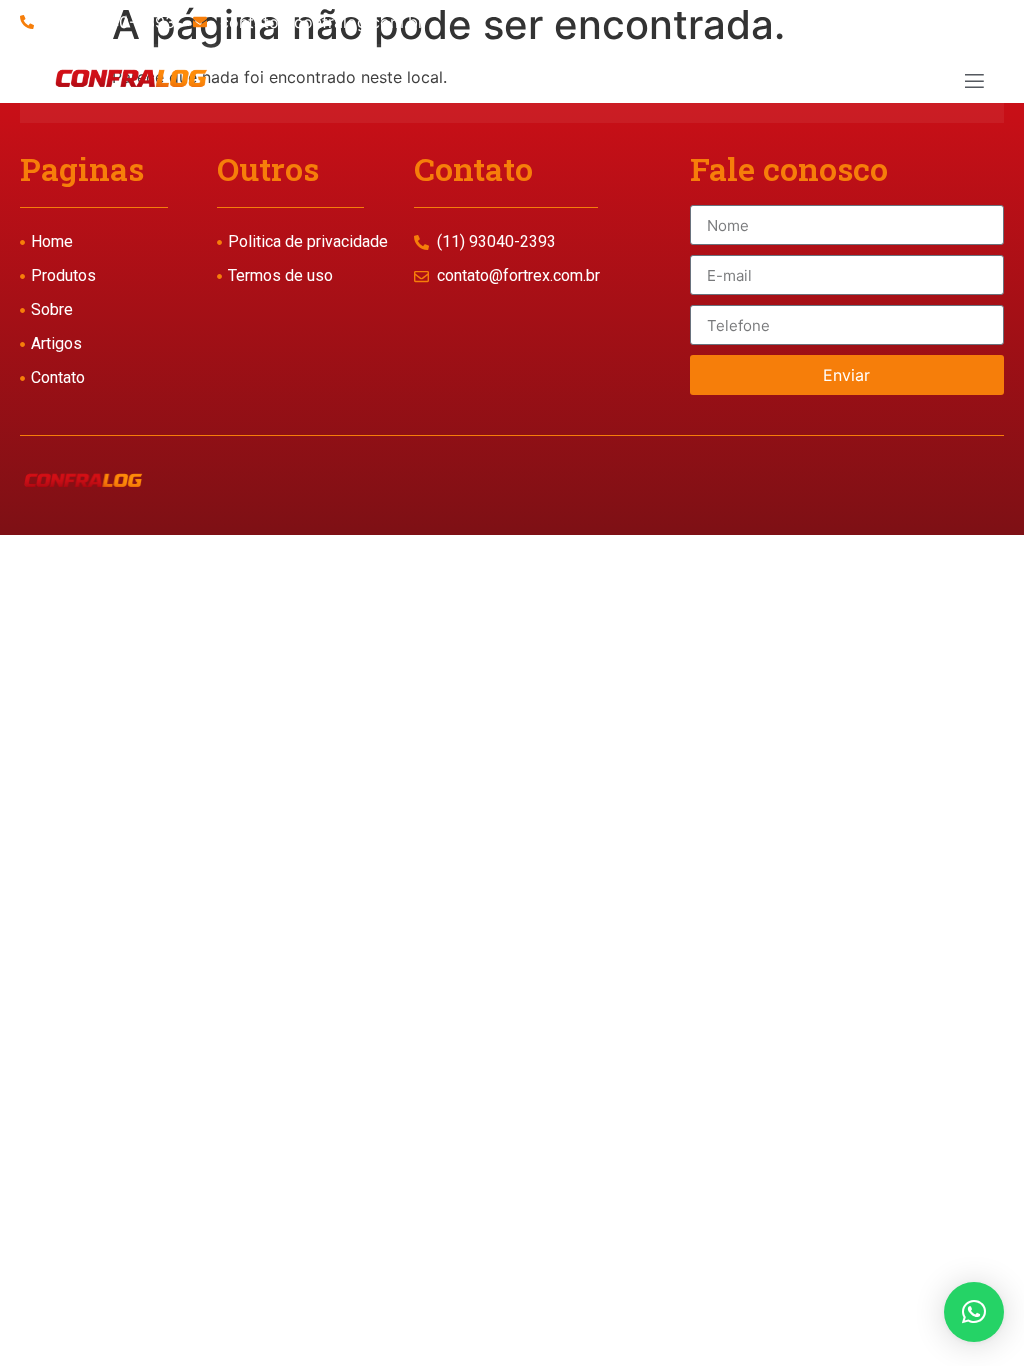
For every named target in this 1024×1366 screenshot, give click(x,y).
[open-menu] (973, 83)
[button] (974, 1312)
